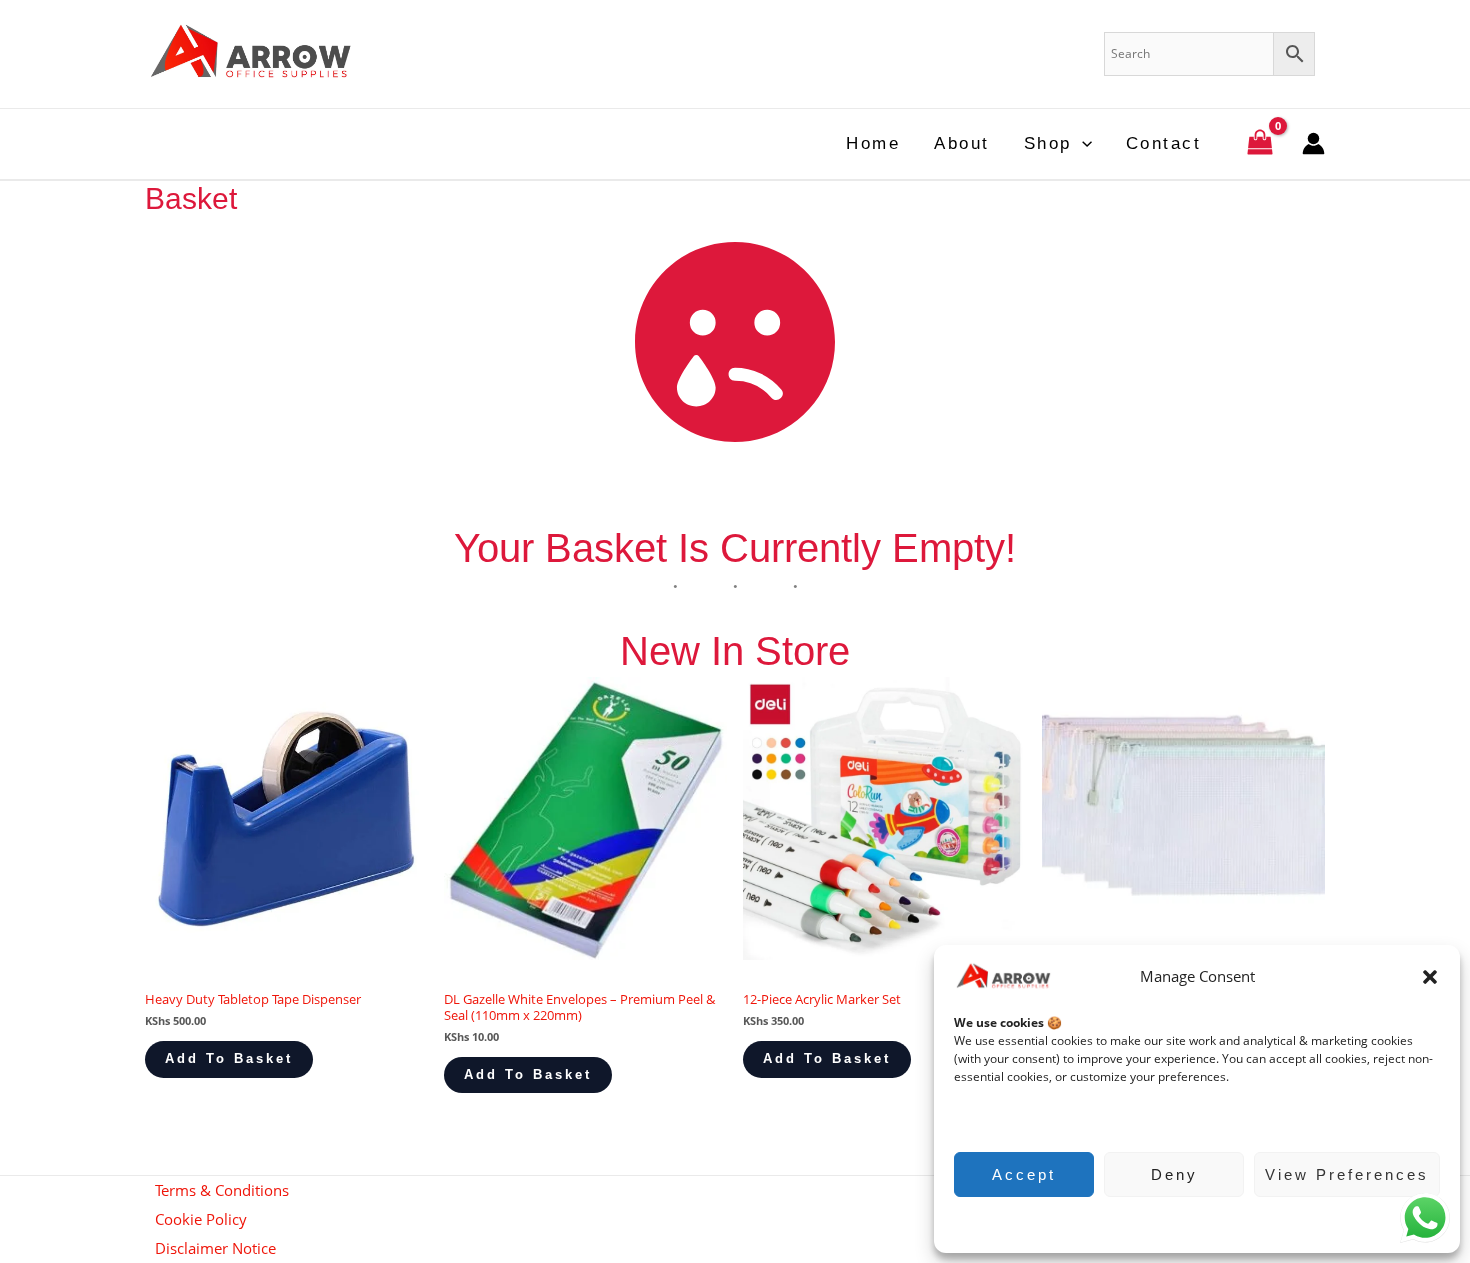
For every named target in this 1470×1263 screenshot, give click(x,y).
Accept (1024, 1174)
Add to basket (229, 1058)
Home (873, 143)
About (962, 143)
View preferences (1347, 1174)
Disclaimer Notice (215, 1248)
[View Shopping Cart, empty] (1260, 144)
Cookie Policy (1187, 1222)
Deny (1174, 1174)
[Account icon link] (1313, 143)
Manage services (1011, 1116)
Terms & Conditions (222, 1190)
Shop (1048, 143)
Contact (1164, 143)
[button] (1430, 977)
